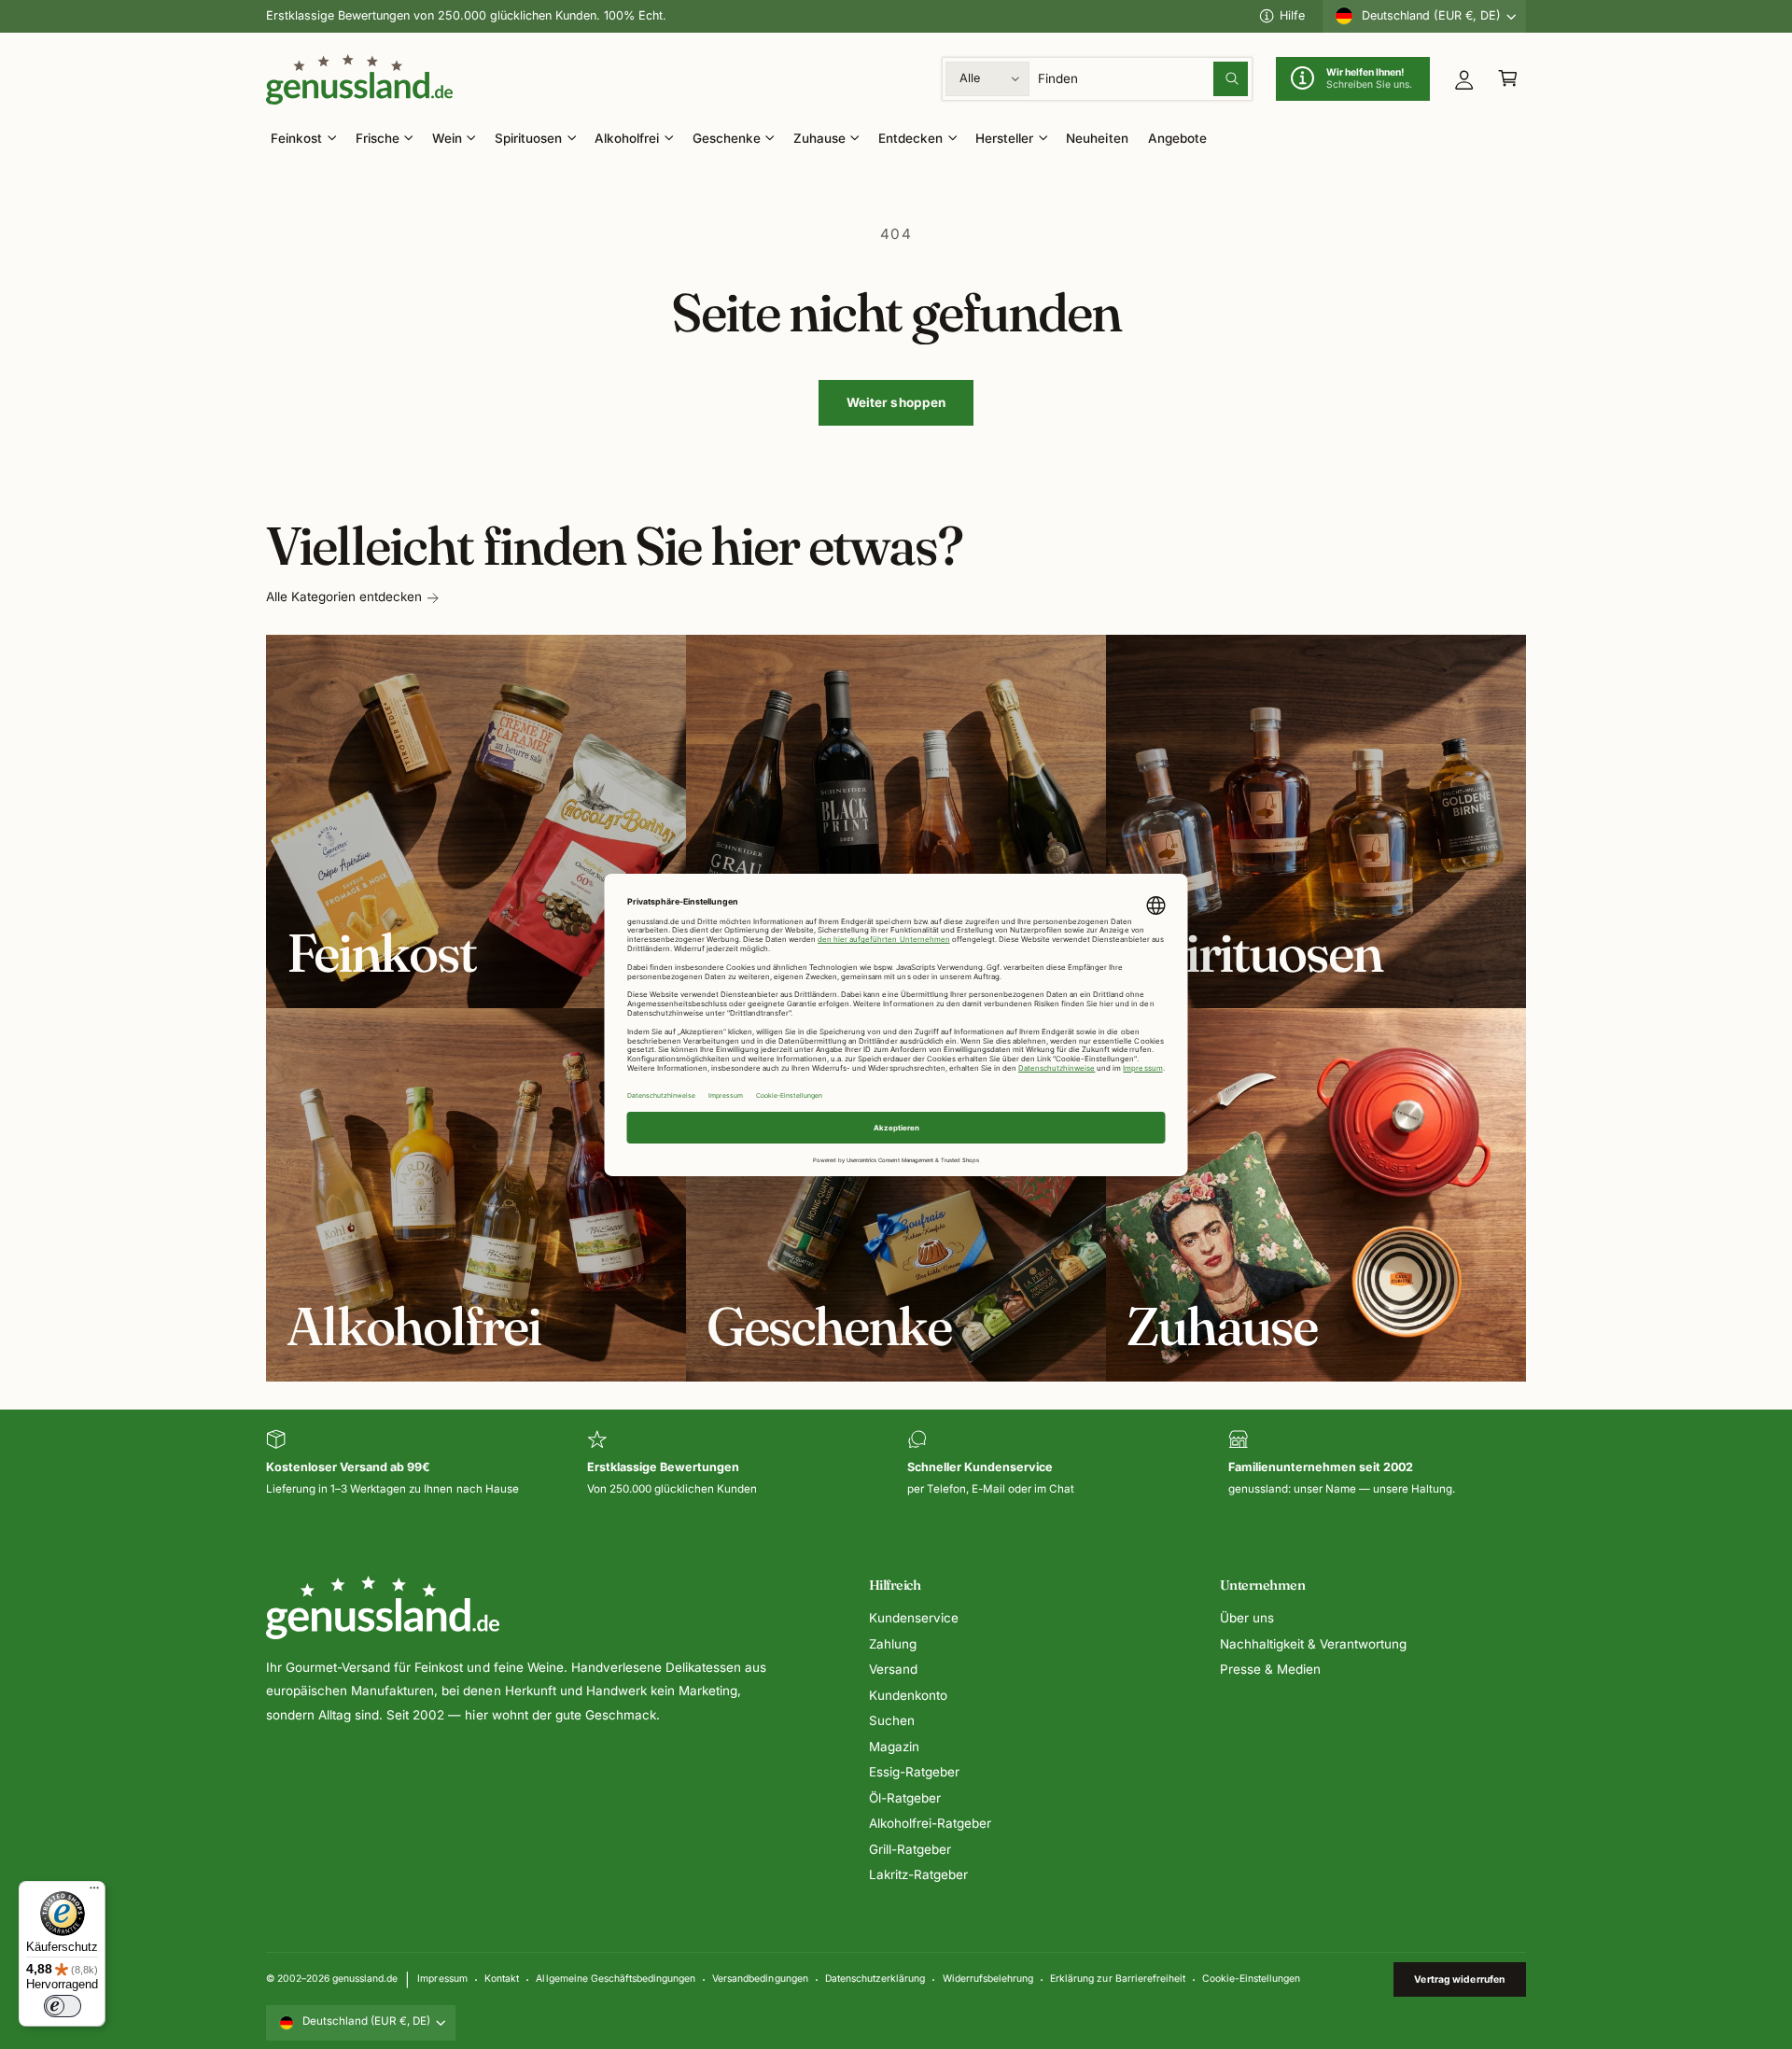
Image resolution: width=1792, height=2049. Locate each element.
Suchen (892, 1720)
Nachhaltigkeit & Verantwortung (1313, 1644)
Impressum (442, 1978)
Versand (893, 1669)
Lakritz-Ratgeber (918, 1874)
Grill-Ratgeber (910, 1849)
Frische (378, 138)
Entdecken (910, 138)
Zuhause (819, 138)
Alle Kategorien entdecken (344, 596)
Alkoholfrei (627, 138)
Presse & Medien (1270, 1669)
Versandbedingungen (760, 1978)
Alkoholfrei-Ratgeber (930, 1823)
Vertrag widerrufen (1459, 1979)
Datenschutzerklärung (875, 1978)
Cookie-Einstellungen (1251, 1978)
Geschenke (727, 138)
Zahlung (893, 1644)
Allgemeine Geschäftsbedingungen (615, 1978)
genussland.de (365, 1978)
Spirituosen (528, 138)
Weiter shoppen (896, 402)
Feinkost (296, 138)
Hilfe (1292, 15)
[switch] (63, 2006)
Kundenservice (914, 1618)
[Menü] (94, 1892)
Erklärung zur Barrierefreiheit (1117, 1978)
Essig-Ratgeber (914, 1772)
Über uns (1247, 1618)
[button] (1508, 79)
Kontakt (502, 1978)
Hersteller (1004, 138)
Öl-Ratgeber (905, 1798)
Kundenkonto (908, 1695)
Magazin (894, 1747)
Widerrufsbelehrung (988, 1978)
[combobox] (1143, 79)
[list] (896, 1464)
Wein (447, 138)
